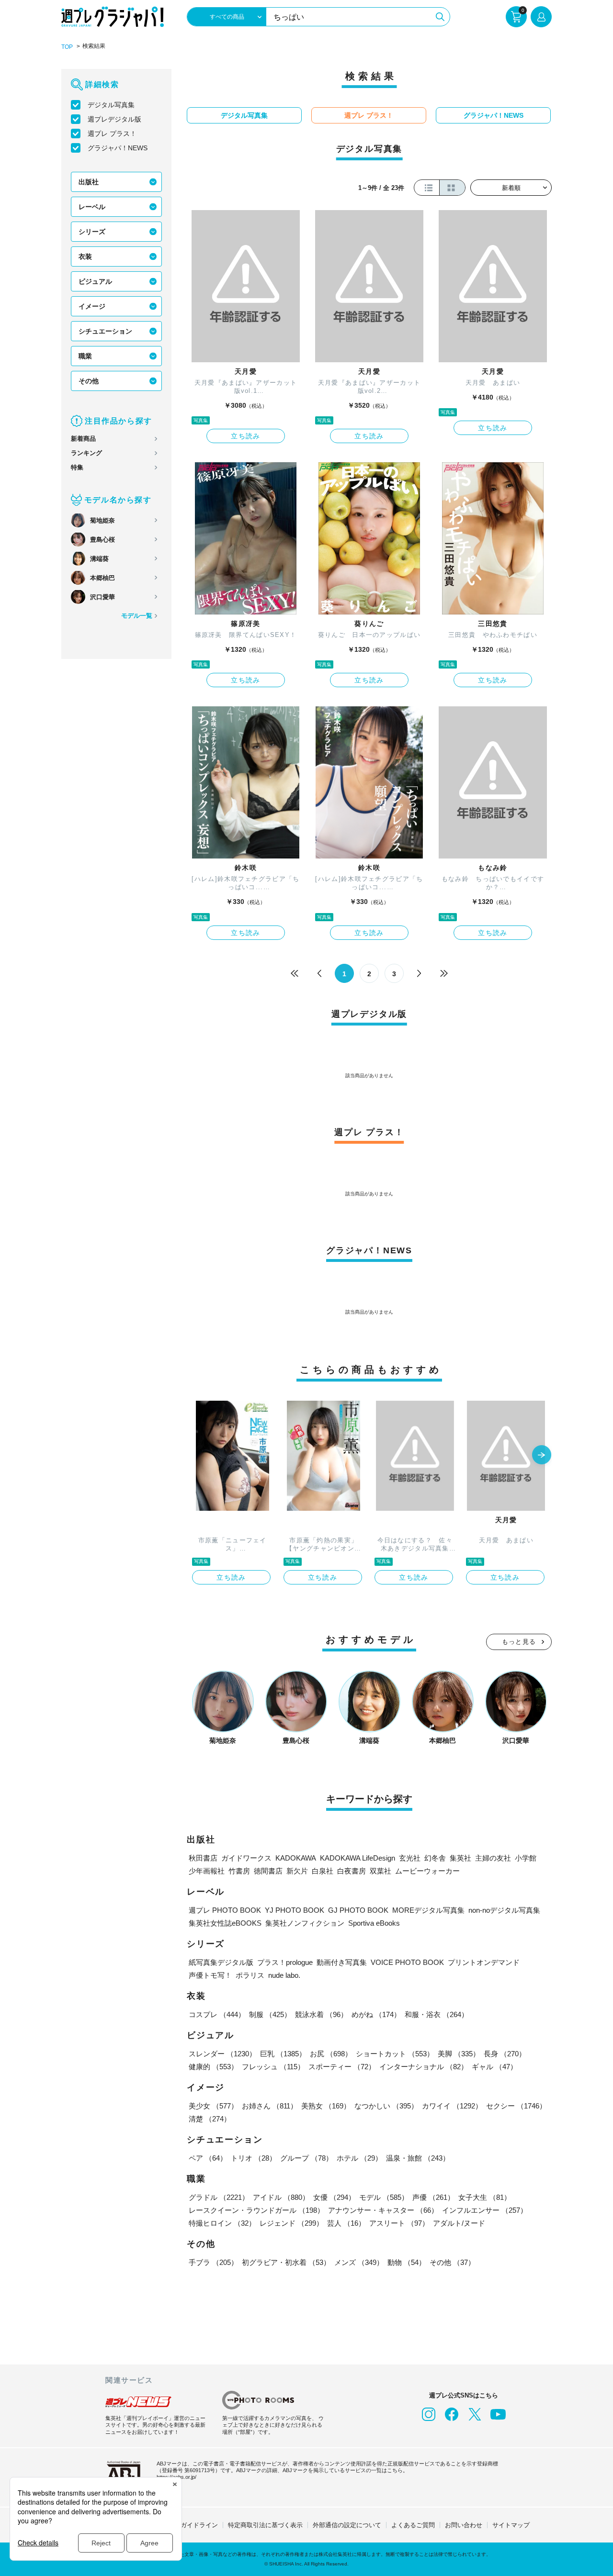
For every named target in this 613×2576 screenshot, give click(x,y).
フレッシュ (273, 2067)
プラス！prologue (285, 1962)
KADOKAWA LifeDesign (358, 1858)
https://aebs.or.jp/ (176, 2477)
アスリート (399, 2223)
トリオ (254, 2158)
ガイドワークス (246, 1858)
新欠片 (297, 1871)
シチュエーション (105, 331)
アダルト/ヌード (459, 2223)
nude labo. (284, 1975)
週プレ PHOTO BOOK (225, 1910)
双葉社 (380, 1871)
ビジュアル (95, 281)
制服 (270, 2014)
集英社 (460, 1858)
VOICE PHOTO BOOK (407, 1962)
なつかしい (386, 2106)
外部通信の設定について (347, 2525)
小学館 (526, 1858)
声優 (433, 2197)
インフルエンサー (485, 2210)
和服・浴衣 (437, 2014)
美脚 (459, 2054)
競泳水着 (321, 2014)
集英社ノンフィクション (305, 1923)
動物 (407, 2262)
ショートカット (395, 2054)
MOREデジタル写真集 (428, 1910)
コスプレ (217, 2014)
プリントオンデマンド (484, 1962)
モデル (384, 2197)
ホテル (359, 2158)
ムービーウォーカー (427, 1871)
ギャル (494, 2067)
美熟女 (326, 2106)
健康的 (213, 2067)
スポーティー (342, 2067)
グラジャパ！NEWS (118, 148)
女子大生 (485, 2197)
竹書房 (239, 1871)
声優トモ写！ (210, 1975)
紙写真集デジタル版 (221, 1962)
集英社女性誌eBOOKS (225, 1923)
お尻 (331, 2054)
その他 (89, 381)
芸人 (346, 2223)
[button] (542, 1456)
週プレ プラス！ (112, 134)
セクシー (516, 2106)
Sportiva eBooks (374, 1923)
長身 (505, 2054)
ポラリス (250, 1975)
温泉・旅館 (418, 2158)
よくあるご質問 (413, 2525)
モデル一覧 (137, 616)
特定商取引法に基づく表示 (265, 2525)
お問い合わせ (464, 2525)
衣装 (85, 256)
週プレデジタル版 (114, 119)
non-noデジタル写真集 (504, 1910)
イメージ (92, 306)
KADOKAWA (296, 1858)
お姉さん (270, 2106)
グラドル (219, 2197)
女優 (334, 2197)
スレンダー (222, 2054)
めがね (376, 2014)
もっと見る (519, 1642)
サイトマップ (511, 2525)
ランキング (86, 453)
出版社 (89, 182)
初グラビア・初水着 (286, 2262)
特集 (77, 467)
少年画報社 (207, 1871)
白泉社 (323, 1871)
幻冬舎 (435, 1858)
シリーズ (92, 232)
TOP (67, 47)
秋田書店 (203, 1858)
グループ (306, 2158)
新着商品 (83, 439)
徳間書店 (268, 1871)
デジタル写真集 (111, 105)
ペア (208, 2158)
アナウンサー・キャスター (383, 2210)
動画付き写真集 (342, 1962)
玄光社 (410, 1858)
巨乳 (283, 2054)
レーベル (92, 207)
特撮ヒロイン (222, 2223)
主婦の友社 (493, 1858)
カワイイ (452, 2106)
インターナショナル (424, 2067)
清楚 (210, 2119)
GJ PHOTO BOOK (358, 1910)
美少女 (213, 2106)
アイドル (281, 2197)
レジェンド (291, 2223)
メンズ (359, 2262)
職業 (85, 356)
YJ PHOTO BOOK (295, 1910)
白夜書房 (352, 1871)
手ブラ (213, 2262)
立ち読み (246, 436)
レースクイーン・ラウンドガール (256, 2210)
